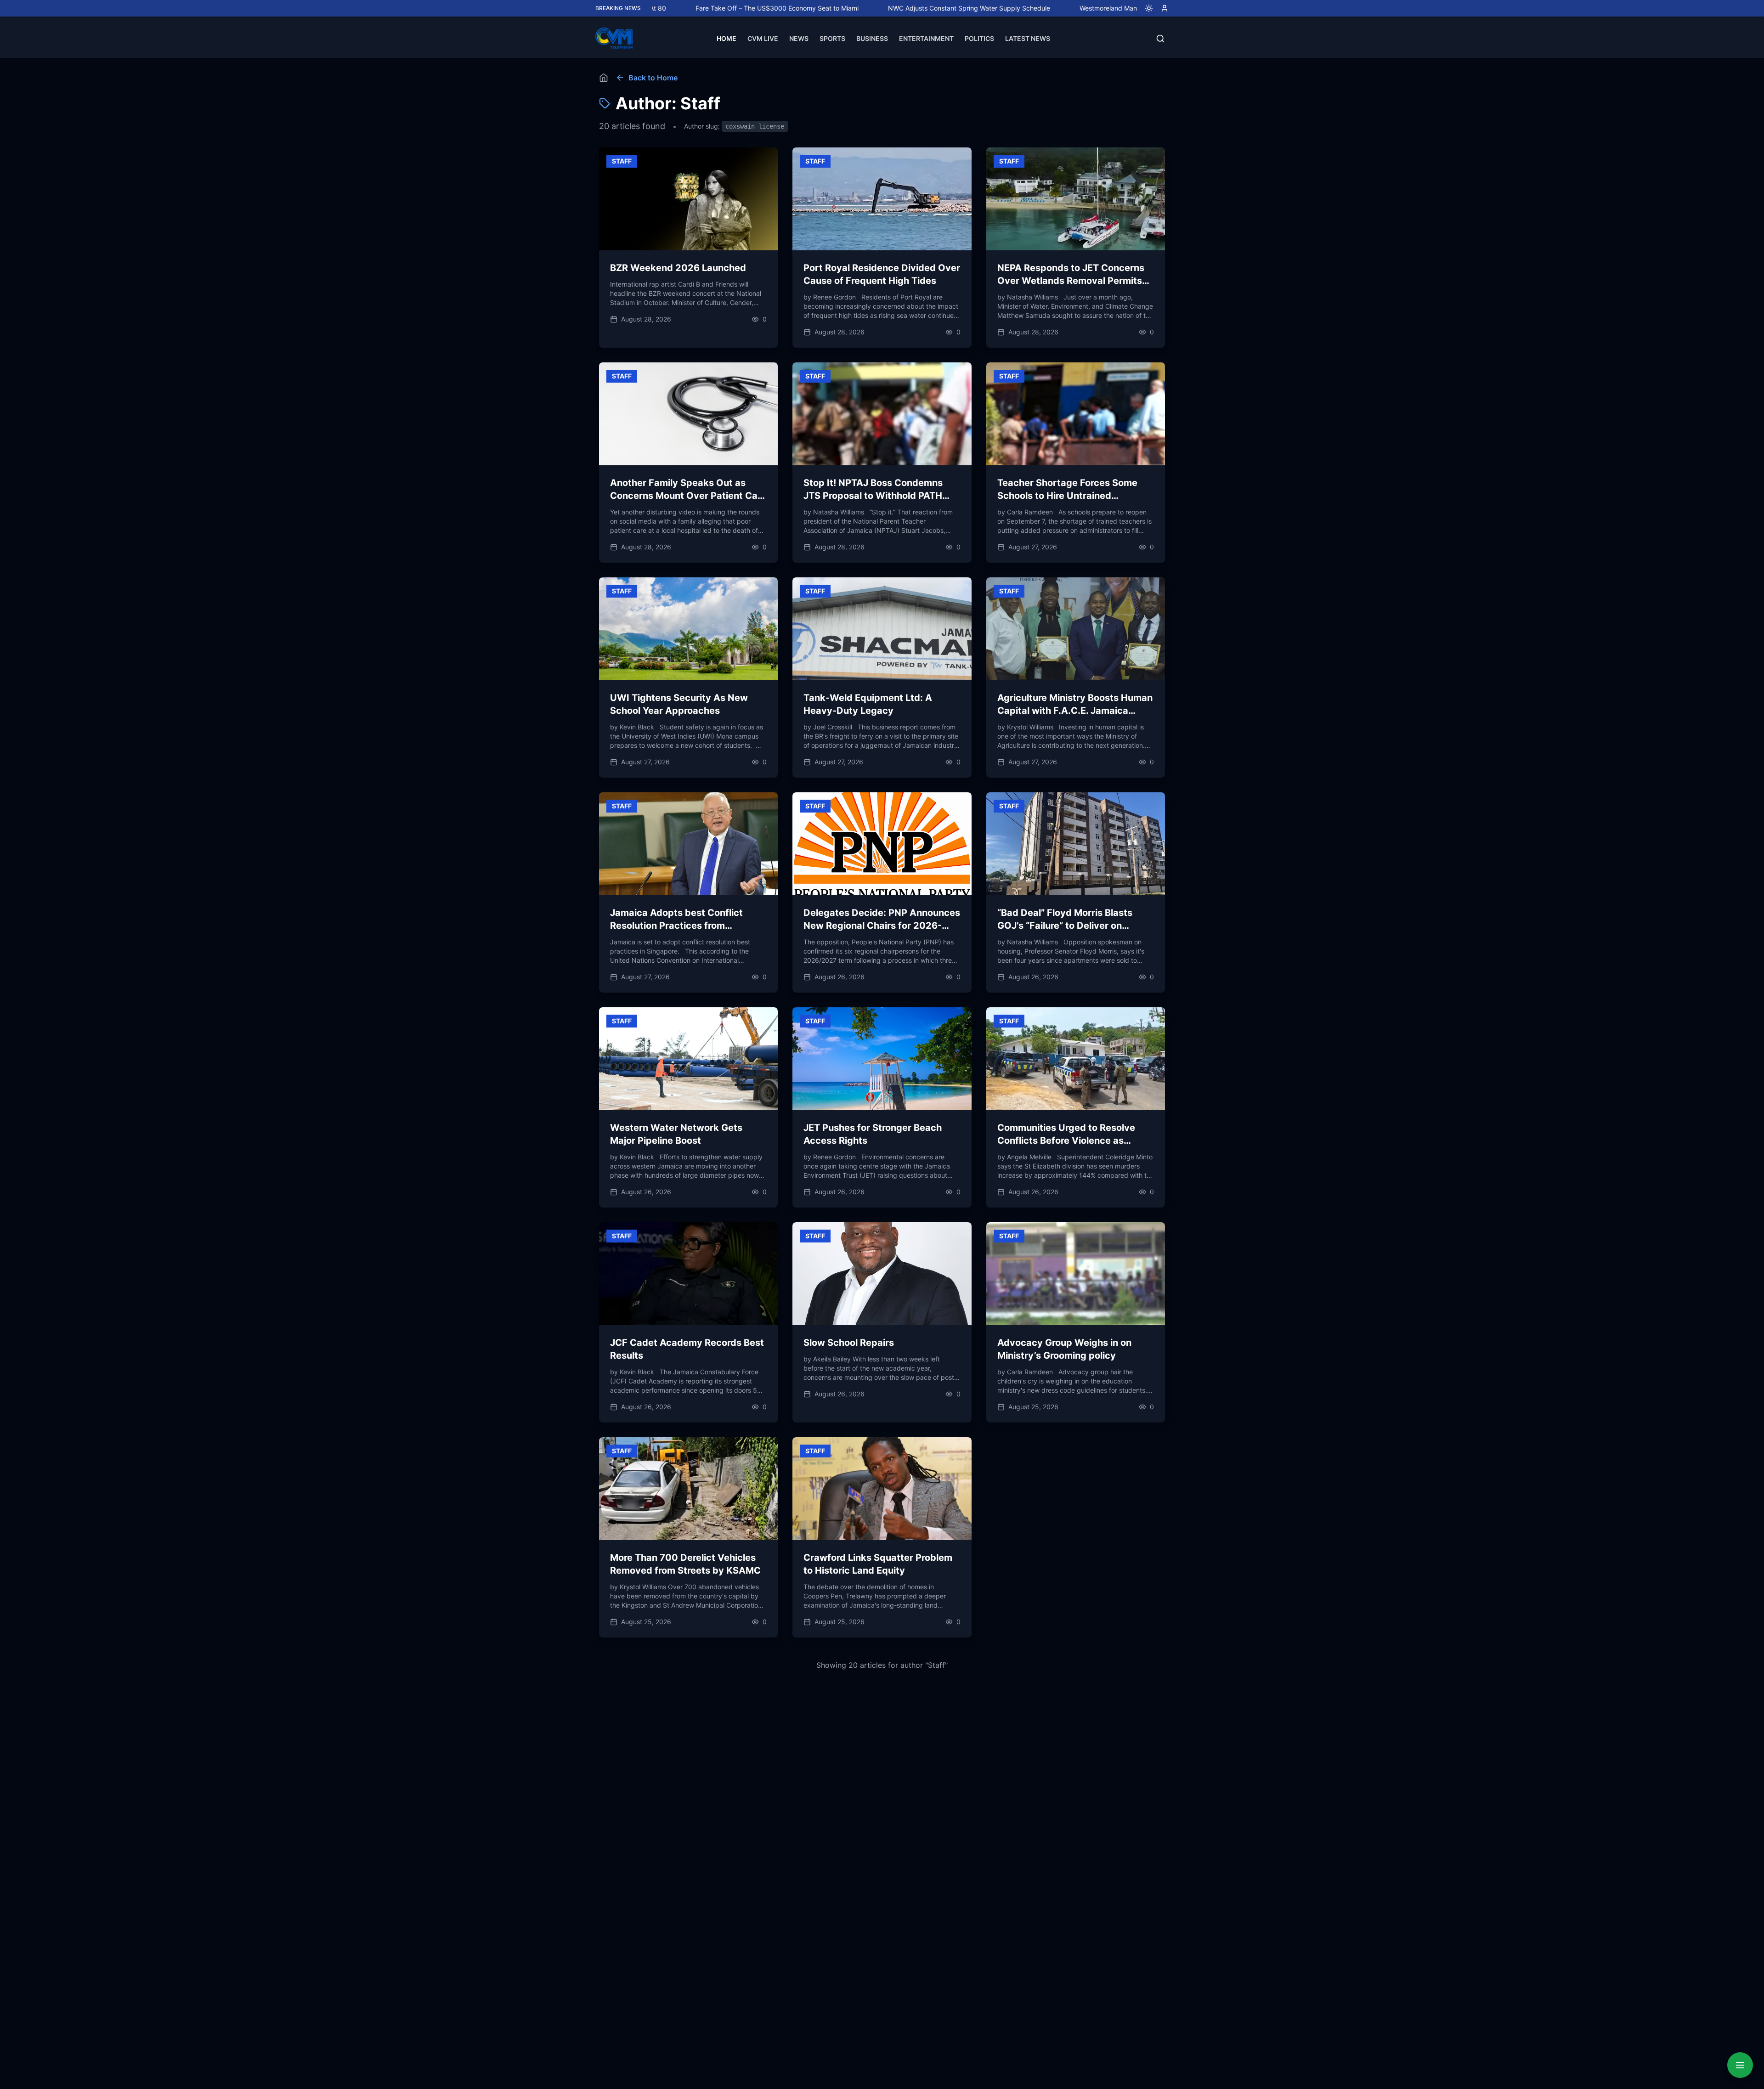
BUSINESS (872, 38)
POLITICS (979, 38)
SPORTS (832, 38)
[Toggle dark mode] (1145, 8)
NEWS (799, 38)
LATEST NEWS (1028, 38)
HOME (727, 38)
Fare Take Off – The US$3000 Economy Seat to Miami (669, 8)
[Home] (604, 78)
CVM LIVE (763, 38)
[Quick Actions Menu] (1740, 2065)
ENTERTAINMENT (926, 38)
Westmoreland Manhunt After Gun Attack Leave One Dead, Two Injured (1078, 8)
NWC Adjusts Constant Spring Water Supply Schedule (861, 8)
